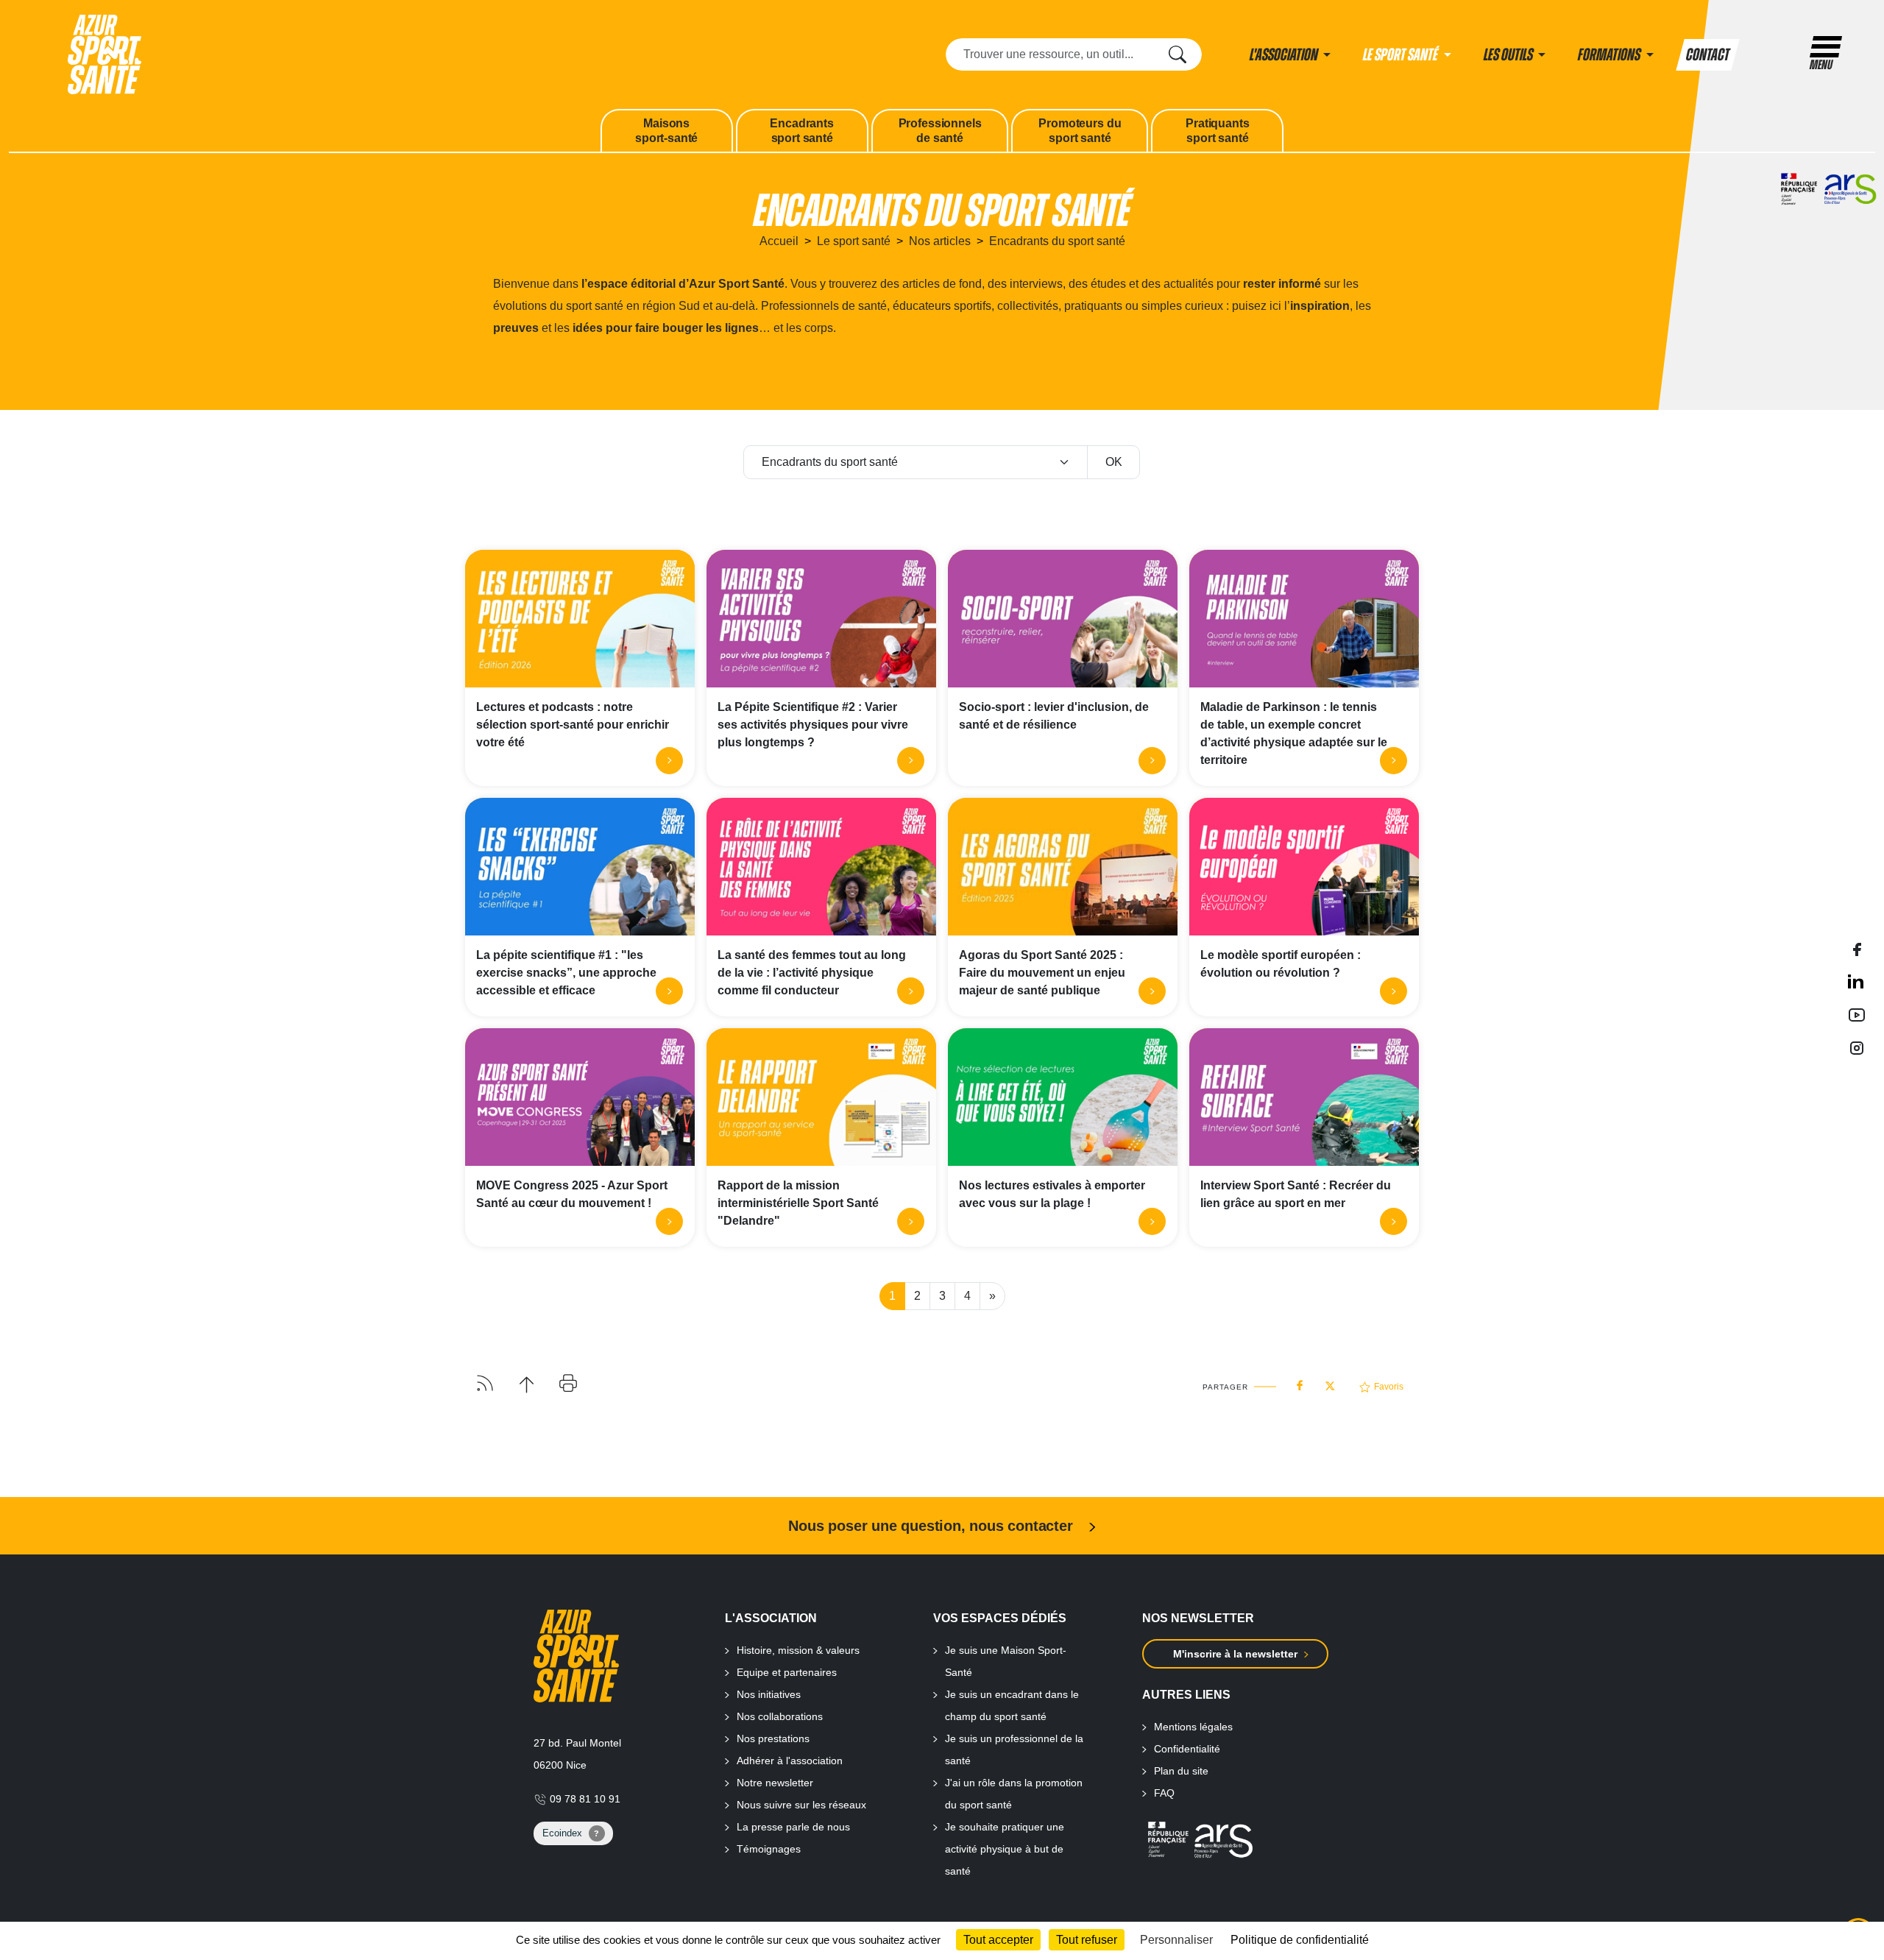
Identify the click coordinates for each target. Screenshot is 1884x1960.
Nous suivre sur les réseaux (801, 1805)
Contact (1708, 55)
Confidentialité (1187, 1749)
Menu (1821, 65)
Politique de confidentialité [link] (1300, 1940)
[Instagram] (1857, 1047)
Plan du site (1181, 1771)
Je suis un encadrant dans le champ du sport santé (1012, 1705)
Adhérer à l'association (790, 1761)
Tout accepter (998, 1940)
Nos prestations (773, 1738)
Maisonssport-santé (666, 131)
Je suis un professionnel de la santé (1014, 1750)
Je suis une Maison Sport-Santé (1006, 1661)
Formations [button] (1610, 55)
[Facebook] (1857, 948)
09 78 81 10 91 (584, 1799)
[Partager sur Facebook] (1300, 1382)
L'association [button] (1285, 55)
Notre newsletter (775, 1783)
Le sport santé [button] (1402, 55)
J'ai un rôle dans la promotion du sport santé (1014, 1794)
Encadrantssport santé (801, 131)
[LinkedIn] (1857, 981)
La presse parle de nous (793, 1827)
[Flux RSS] (485, 1382)
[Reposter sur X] (1330, 1381)
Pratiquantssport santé (1217, 131)
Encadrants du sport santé (1057, 241)
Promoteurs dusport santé (1080, 131)
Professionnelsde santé (940, 131)
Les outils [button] (1509, 55)
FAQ (1164, 1793)
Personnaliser (1176, 1940)
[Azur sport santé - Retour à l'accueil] (105, 53)
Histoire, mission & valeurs (798, 1650)
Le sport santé (854, 241)
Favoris (1389, 1387)
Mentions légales (1193, 1727)
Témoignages (769, 1849)
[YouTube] (1857, 1015)
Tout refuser (1087, 1940)
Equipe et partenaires (787, 1672)
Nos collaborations (780, 1716)
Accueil (779, 241)
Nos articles (940, 241)
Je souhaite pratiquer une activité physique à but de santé (1005, 1849)
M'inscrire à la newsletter (1235, 1654)
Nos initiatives (769, 1694)
